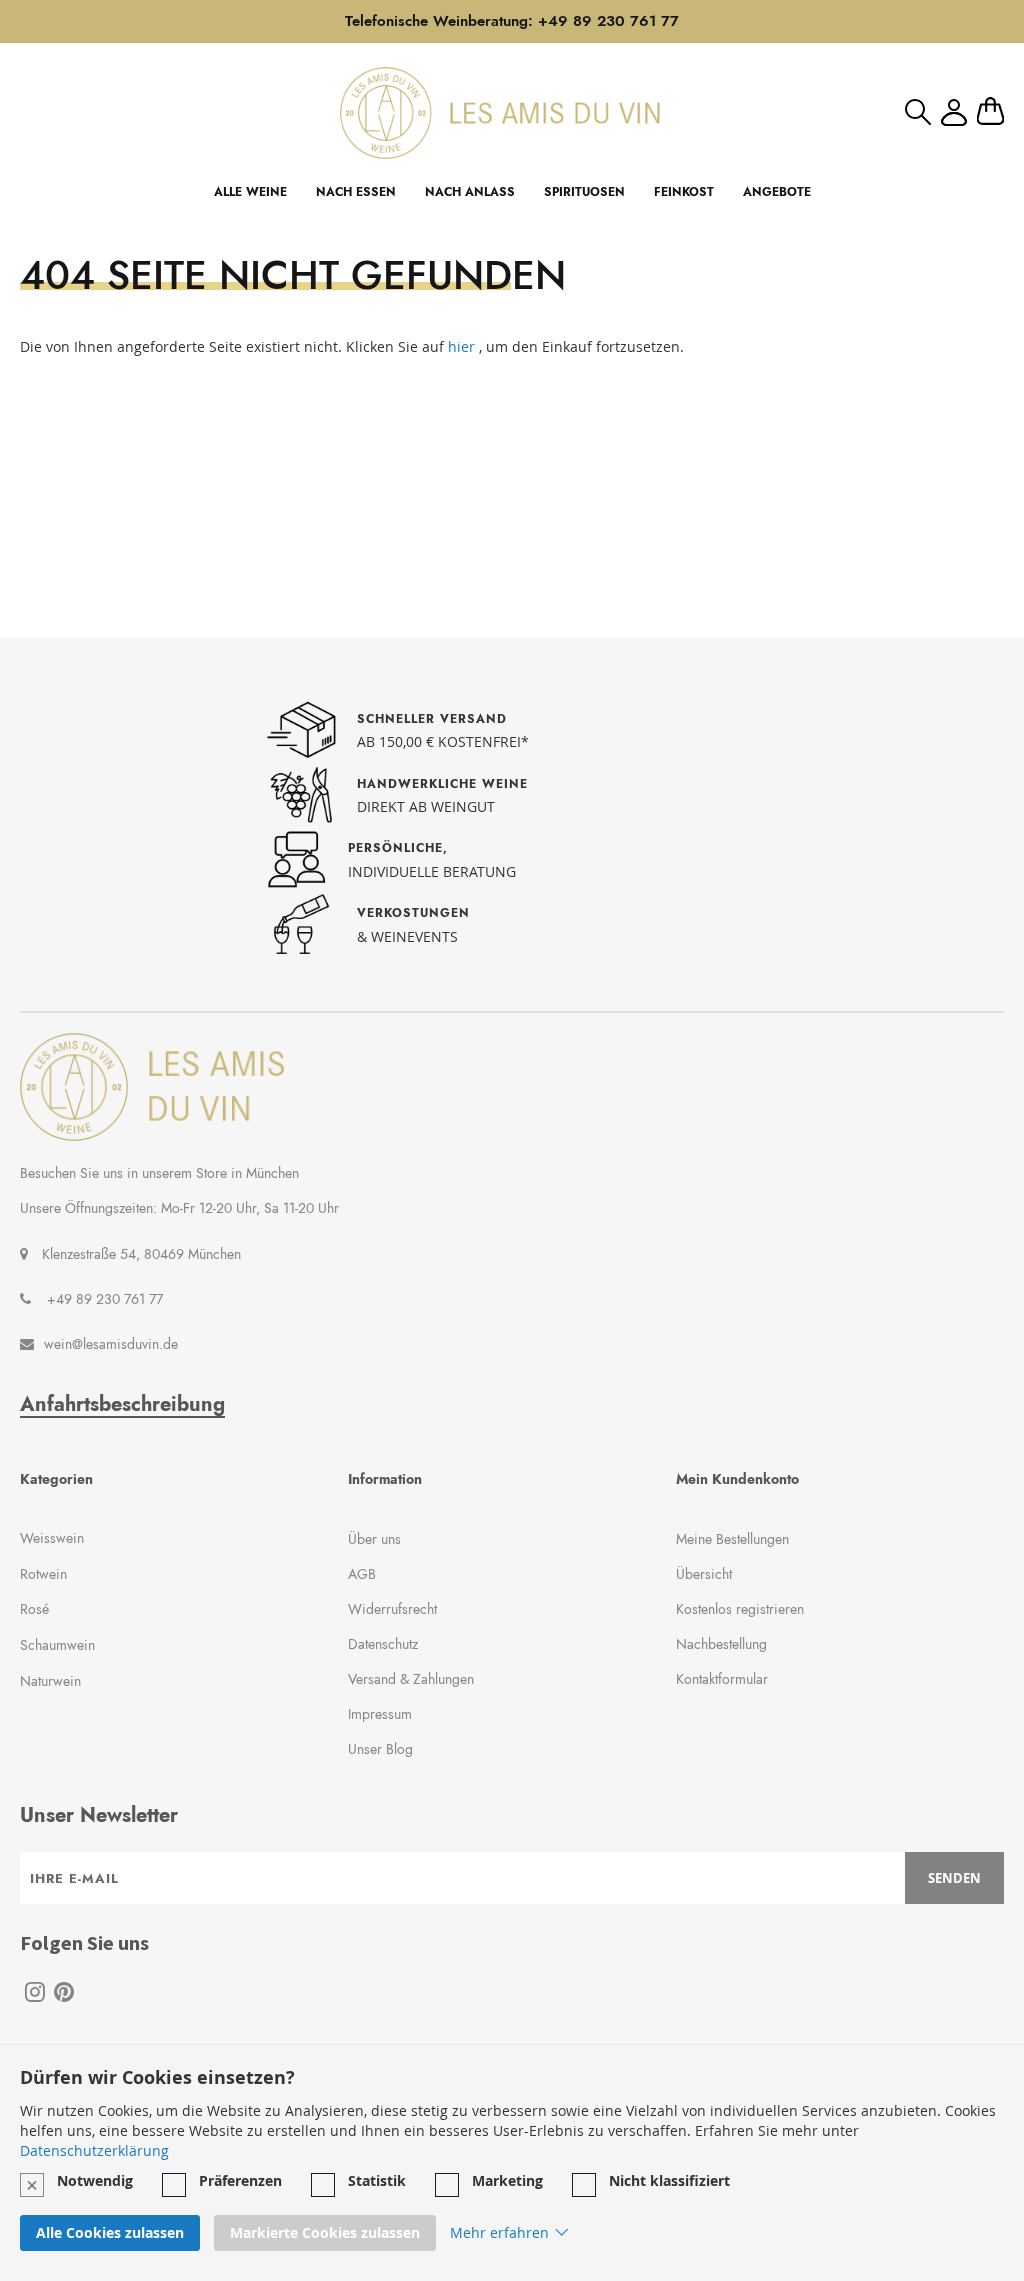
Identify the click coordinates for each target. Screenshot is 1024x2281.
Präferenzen (240, 2180)
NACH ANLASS (470, 192)
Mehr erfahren (499, 2232)
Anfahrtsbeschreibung (122, 1405)
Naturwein (50, 1681)
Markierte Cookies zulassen (325, 2232)
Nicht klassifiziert (669, 2180)
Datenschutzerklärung (94, 2150)
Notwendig (95, 2180)
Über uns (374, 1539)
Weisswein (52, 1538)
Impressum (380, 1714)
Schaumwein (57, 1645)
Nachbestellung (721, 1644)
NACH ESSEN (356, 192)
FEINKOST (684, 192)
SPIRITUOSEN (584, 192)
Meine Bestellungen (732, 1539)
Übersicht (704, 1574)
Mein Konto (954, 112)
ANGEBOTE (777, 192)
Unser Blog (380, 1749)
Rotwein (43, 1574)
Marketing (507, 2180)
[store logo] (500, 112)
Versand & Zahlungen (411, 1679)
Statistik (377, 2180)
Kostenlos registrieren (740, 1609)
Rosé (34, 1609)
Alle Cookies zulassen (110, 2232)
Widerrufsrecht (392, 1609)
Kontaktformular (722, 1679)
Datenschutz (383, 1644)
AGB (362, 1574)
